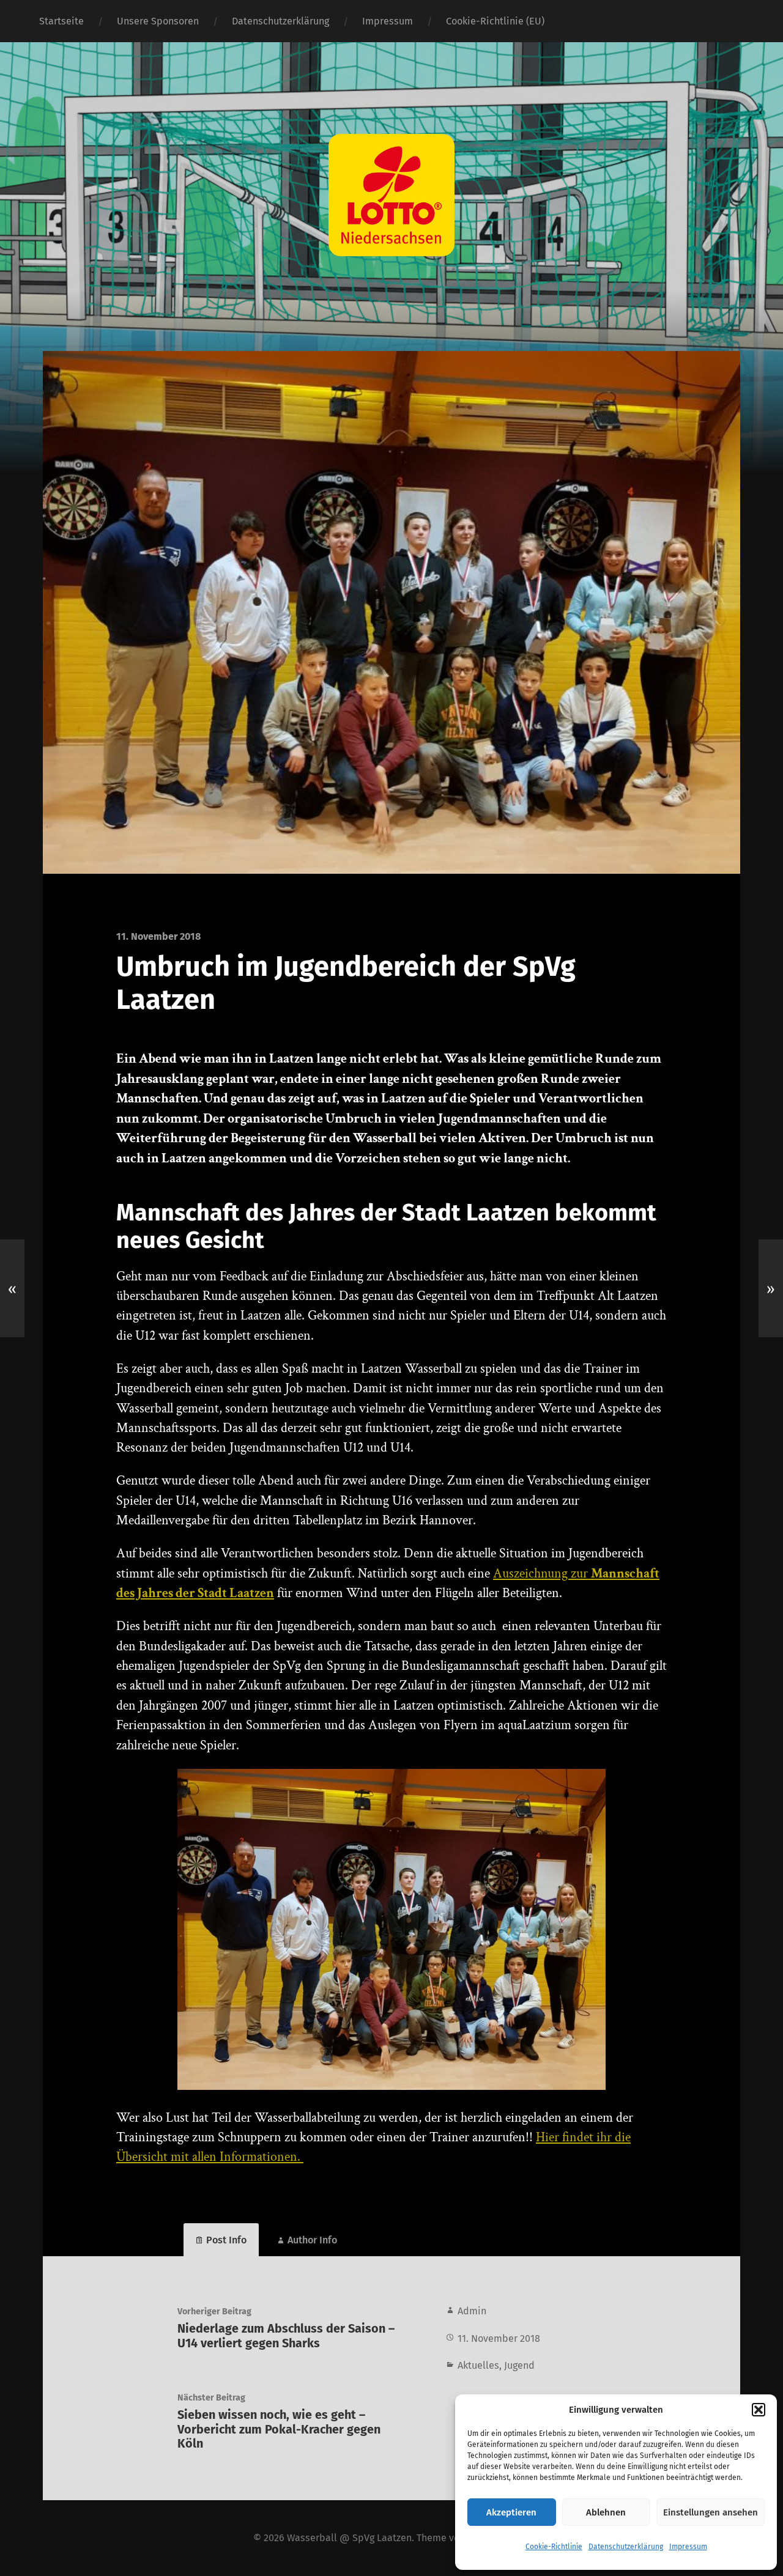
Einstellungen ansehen (711, 2512)
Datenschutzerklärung (626, 2547)
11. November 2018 (499, 2338)
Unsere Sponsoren (158, 21)
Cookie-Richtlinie (554, 2547)
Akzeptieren (511, 2512)
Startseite (61, 21)
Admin (472, 2311)
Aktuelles (478, 2365)
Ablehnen (606, 2512)
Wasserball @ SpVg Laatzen (349, 2538)
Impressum (688, 2547)
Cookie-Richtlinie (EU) (495, 21)
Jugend (519, 2365)
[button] (759, 2410)
